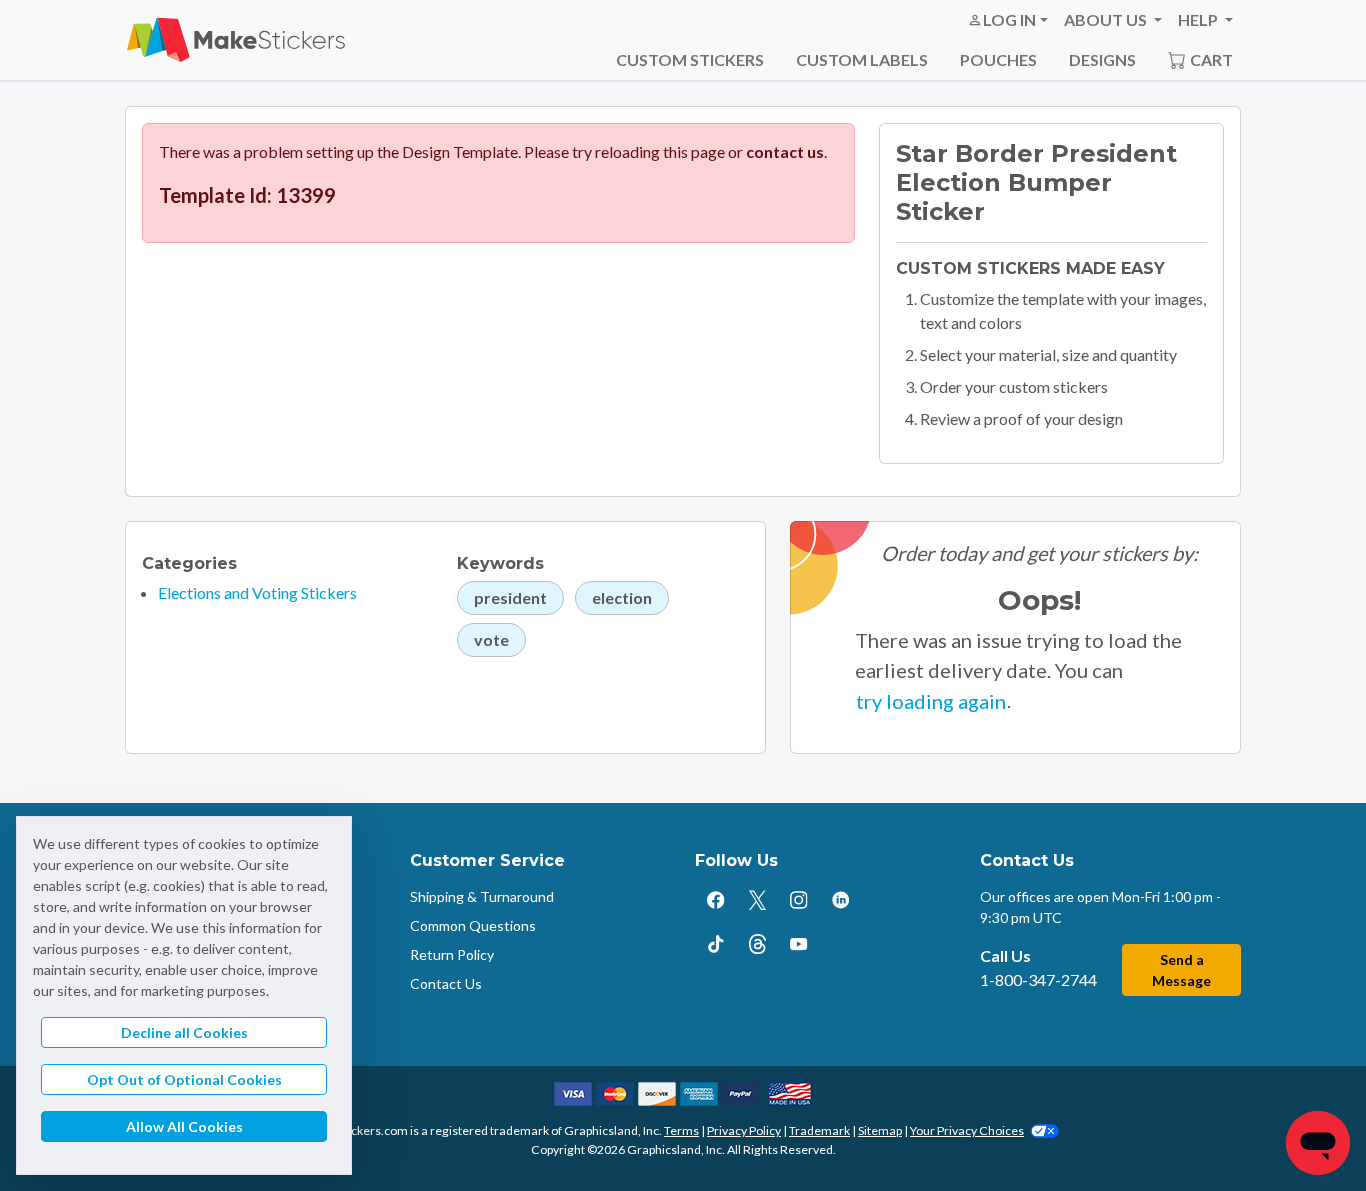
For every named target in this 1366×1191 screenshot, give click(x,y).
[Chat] (1318, 1143)
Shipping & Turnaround (482, 896)
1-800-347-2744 (1038, 979)
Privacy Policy (744, 1130)
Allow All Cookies (184, 1126)
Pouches (998, 59)
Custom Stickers (690, 59)
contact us (785, 151)
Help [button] (1199, 19)
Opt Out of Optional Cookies (184, 1079)
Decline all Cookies (184, 1032)
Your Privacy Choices (967, 1130)
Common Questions (473, 925)
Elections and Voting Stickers (257, 592)
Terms (681, 1130)
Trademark (819, 1130)
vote (491, 639)
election (622, 597)
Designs (1102, 59)
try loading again (931, 701)
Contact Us (446, 983)
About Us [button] (1107, 19)
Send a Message (1181, 970)
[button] (1007, 20)
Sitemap (880, 1130)
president (510, 597)
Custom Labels (862, 59)
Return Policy (452, 954)
